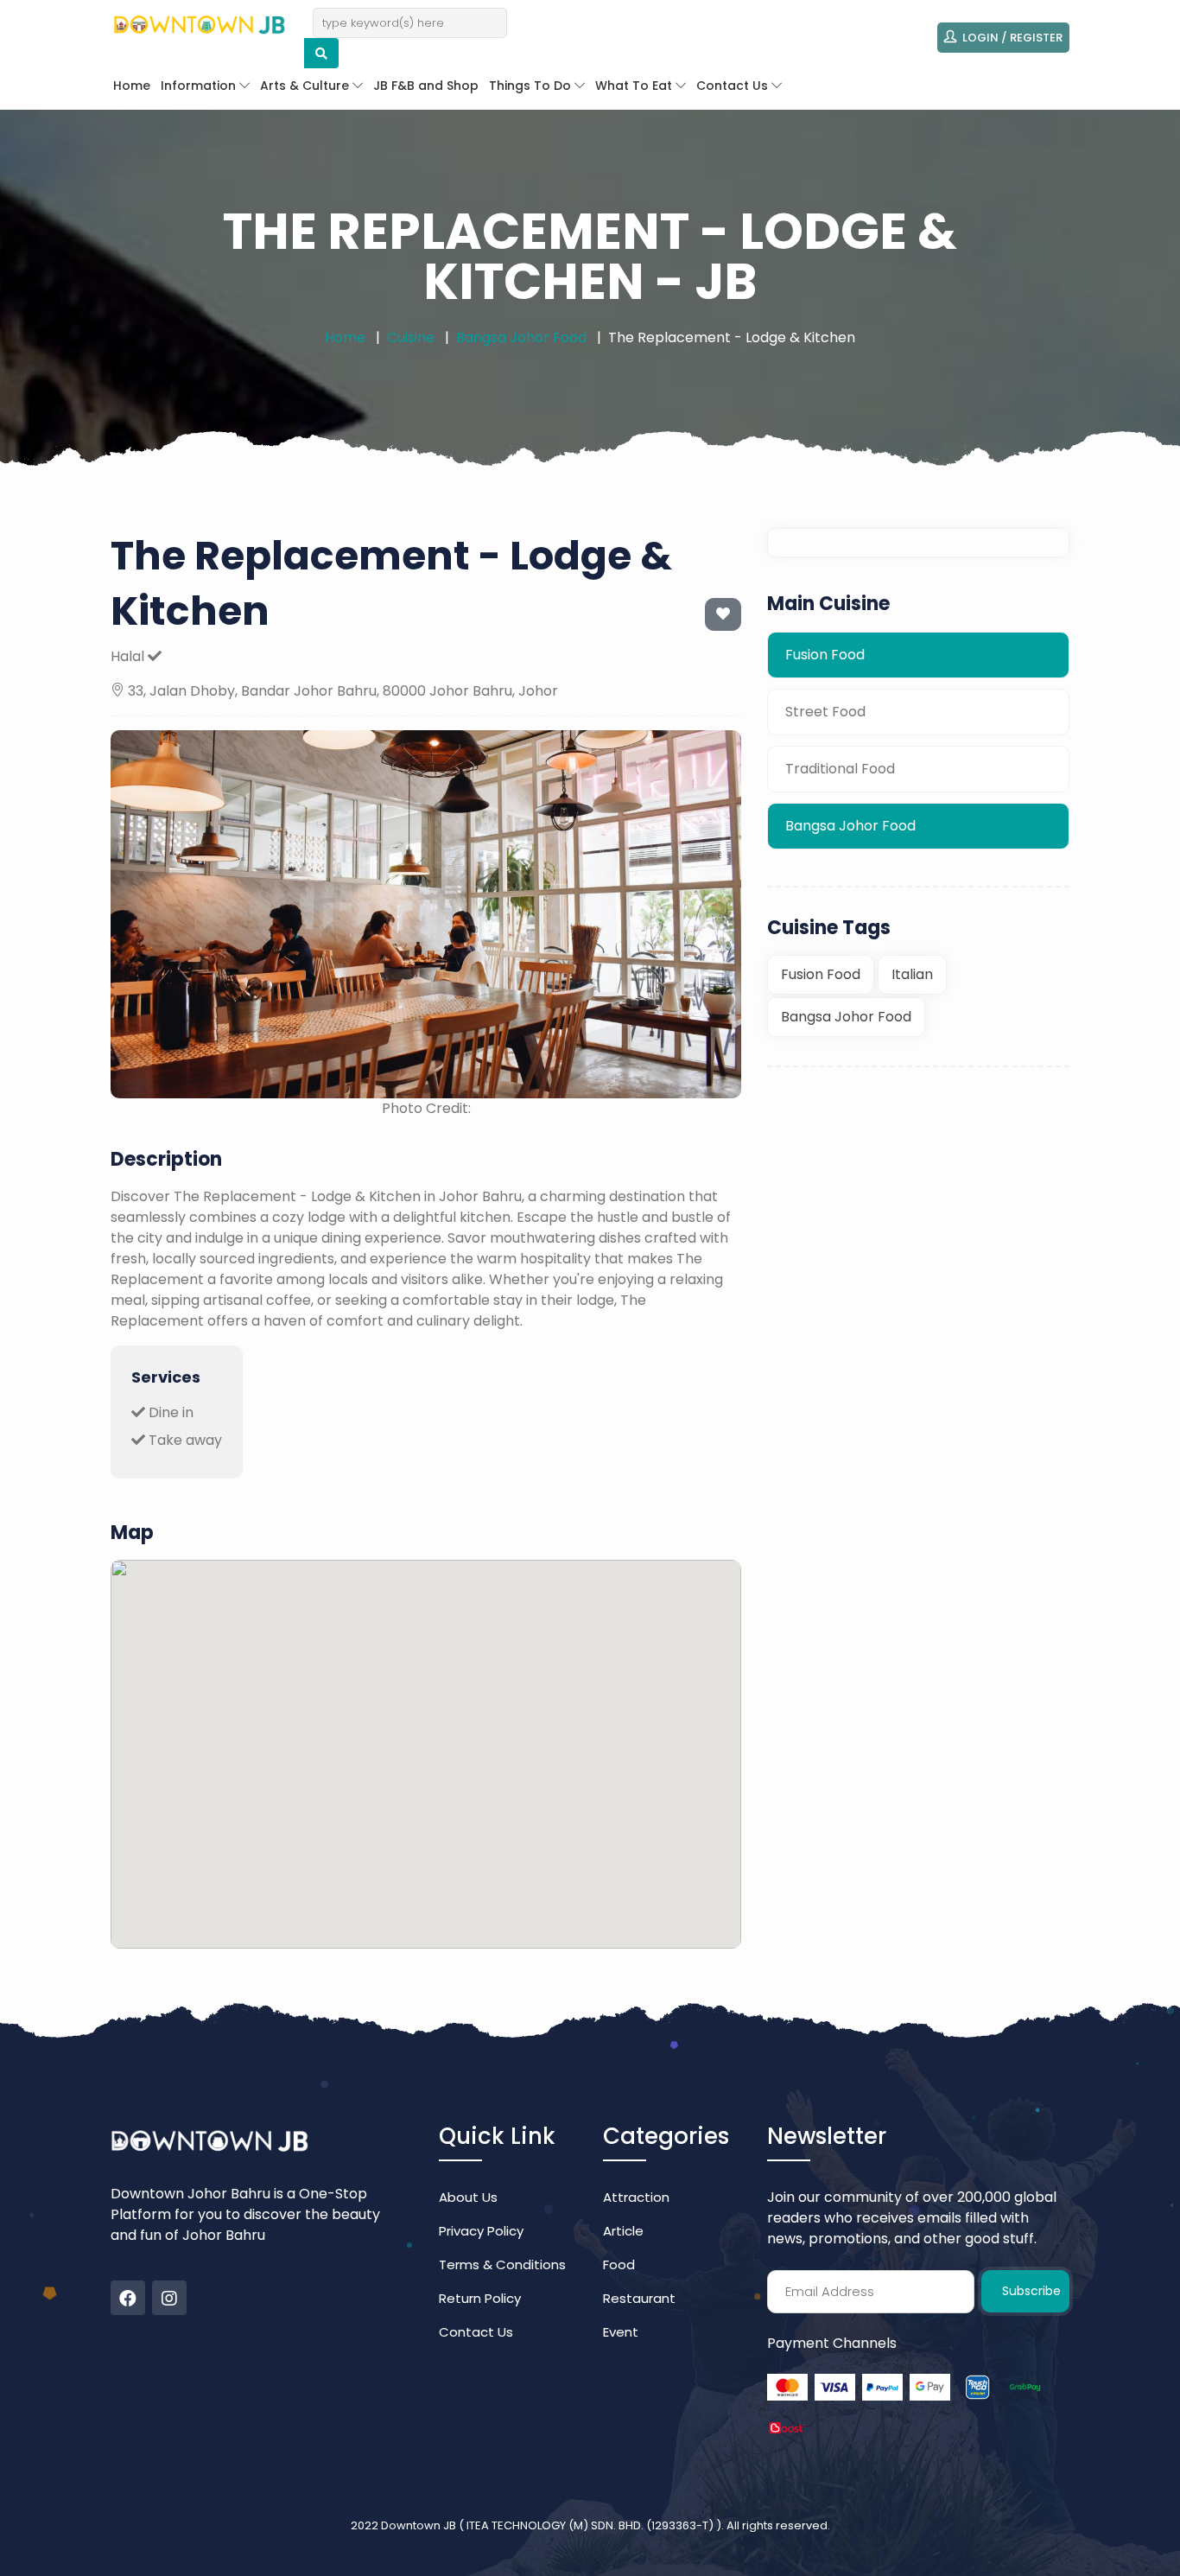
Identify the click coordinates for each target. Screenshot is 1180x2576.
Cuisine (411, 337)
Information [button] (200, 86)
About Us (468, 2197)
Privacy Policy (481, 2231)
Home (132, 86)
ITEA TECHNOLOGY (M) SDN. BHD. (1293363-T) (591, 2525)
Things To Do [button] (532, 86)
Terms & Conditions (502, 2264)
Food (619, 2264)
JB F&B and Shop (426, 86)
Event (621, 2332)
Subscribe (1031, 2291)
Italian (912, 975)
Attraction (636, 2197)
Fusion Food (825, 655)
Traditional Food (840, 769)
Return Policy (480, 2298)
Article (623, 2231)
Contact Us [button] (734, 86)
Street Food (825, 712)
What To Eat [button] (635, 86)
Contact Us (476, 2332)
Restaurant (639, 2298)
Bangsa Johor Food (521, 337)
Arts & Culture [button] (306, 86)
